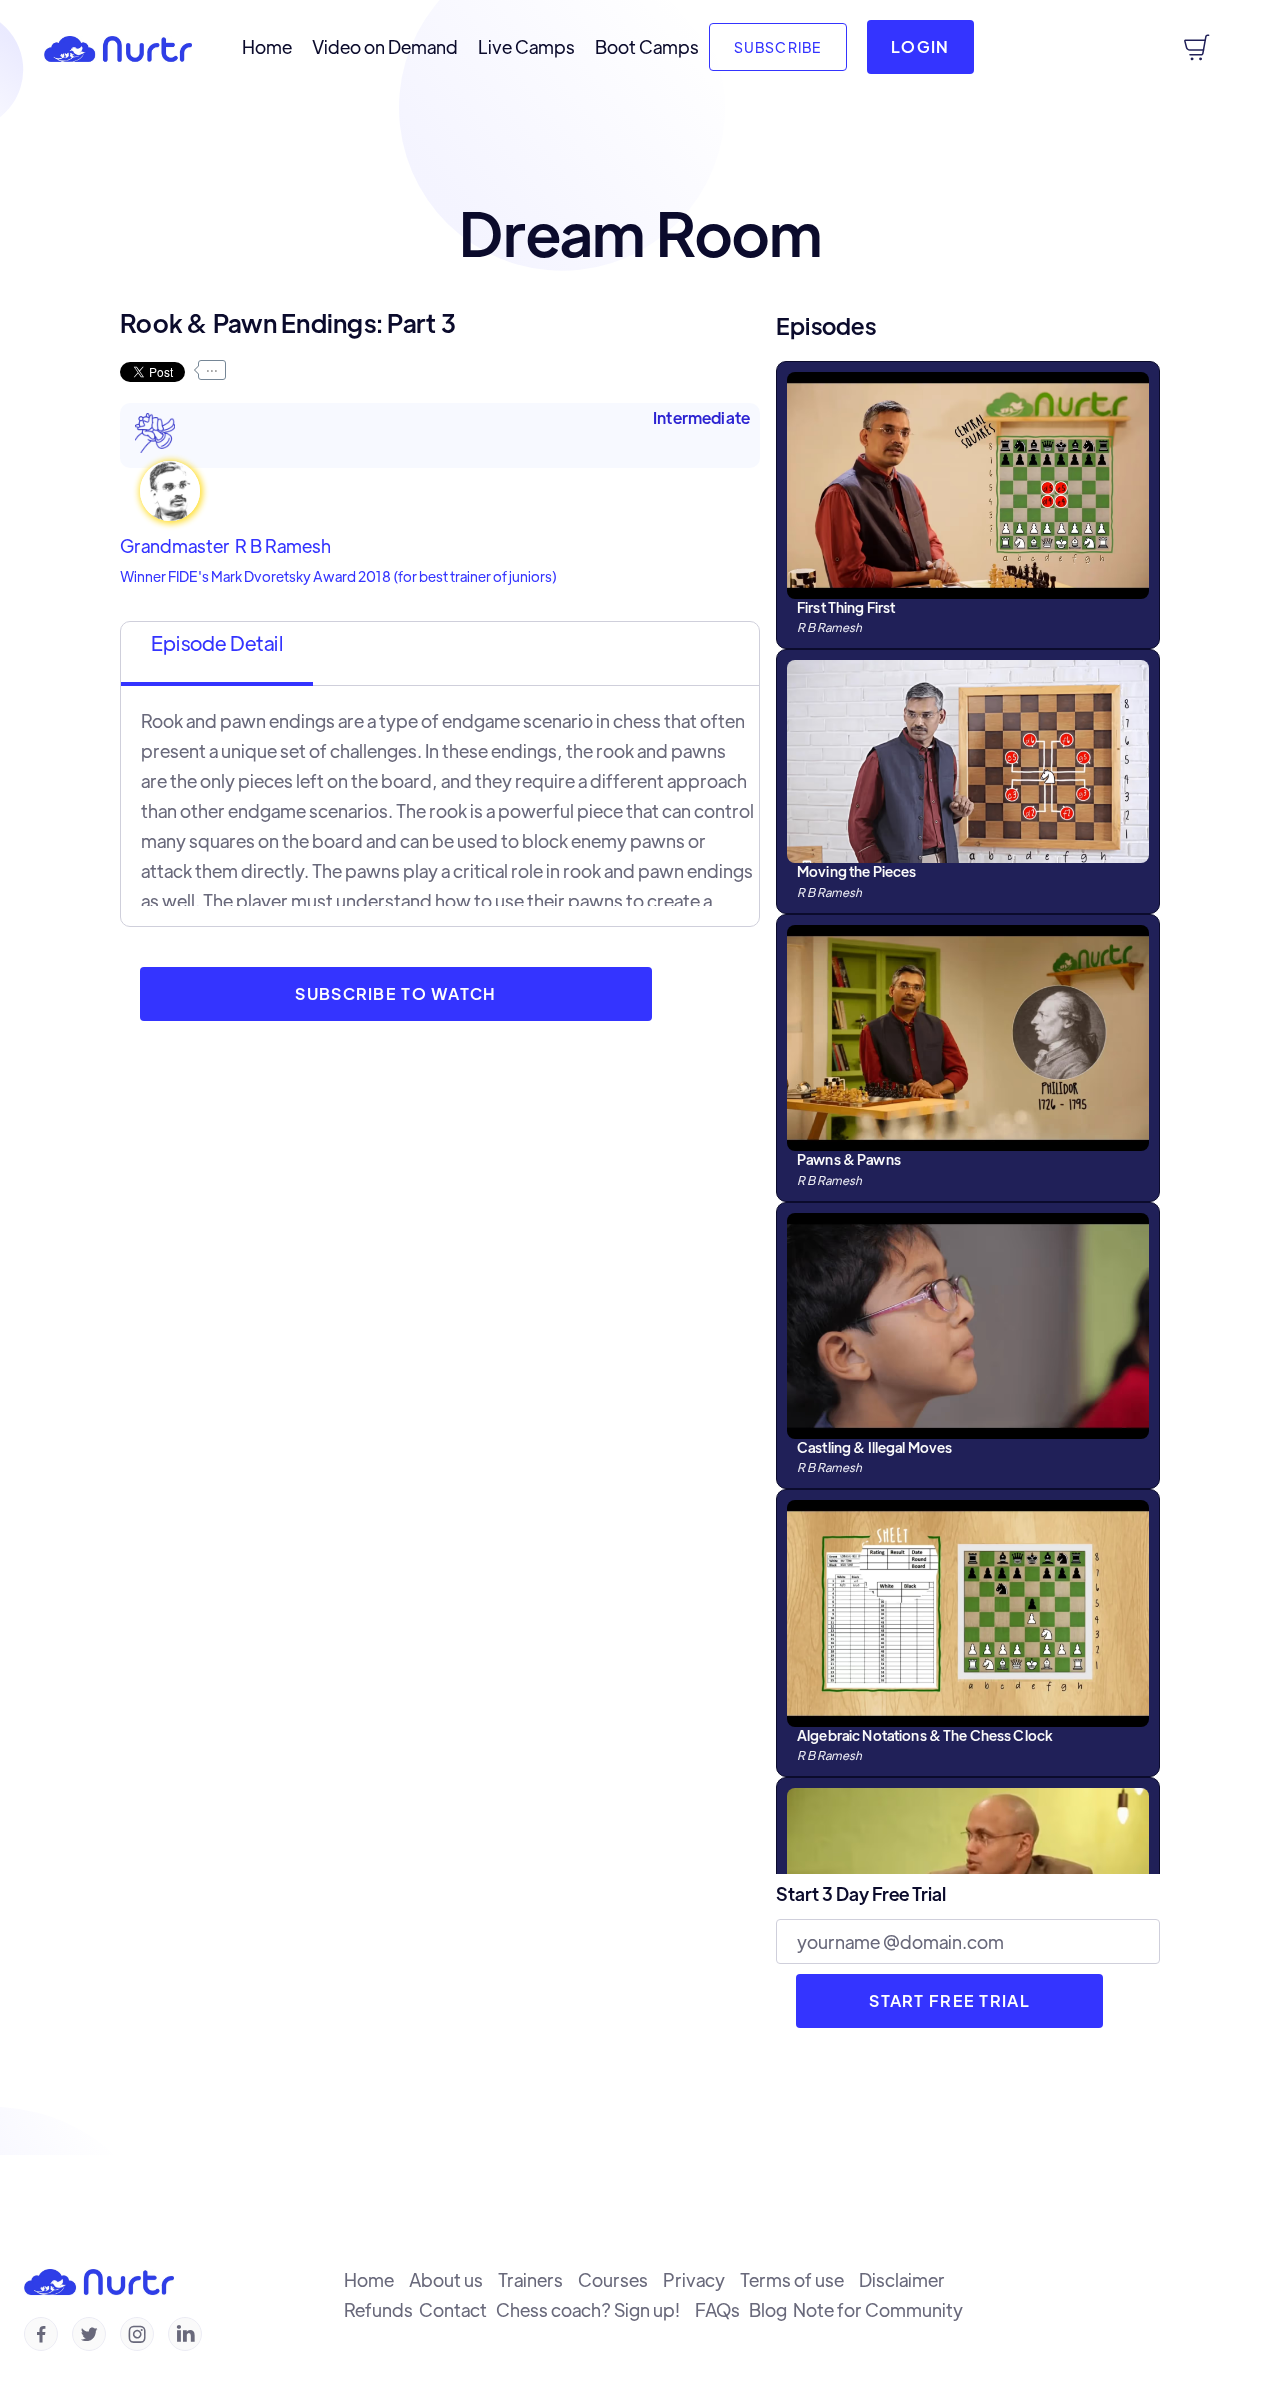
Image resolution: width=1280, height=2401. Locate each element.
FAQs (722, 2310)
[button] (1197, 47)
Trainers (538, 2280)
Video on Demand (385, 47)
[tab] (217, 654)
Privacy (701, 2280)
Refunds (381, 2310)
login (920, 46)
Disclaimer (906, 2280)
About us (453, 2280)
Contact (457, 2310)
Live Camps (526, 47)
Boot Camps (647, 47)
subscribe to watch (395, 993)
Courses (620, 2280)
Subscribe (778, 47)
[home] (118, 47)
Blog (771, 2310)
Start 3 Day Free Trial (861, 1893)
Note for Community (881, 2310)
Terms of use (799, 2280)
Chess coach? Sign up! (595, 2310)
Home (267, 47)
